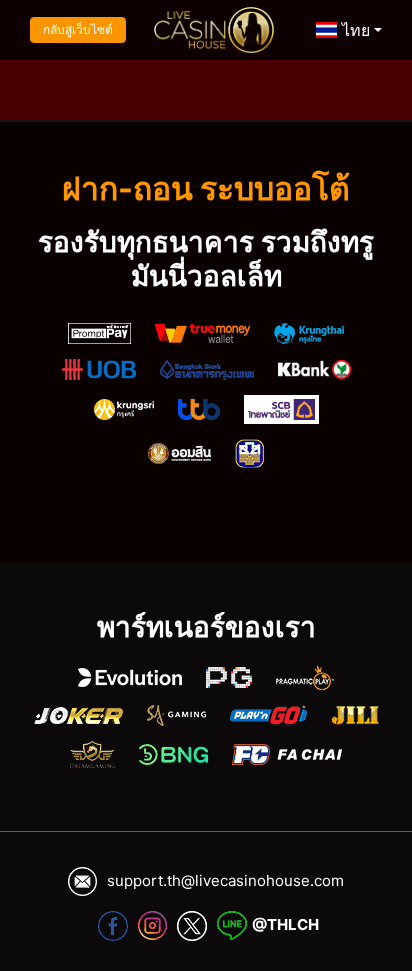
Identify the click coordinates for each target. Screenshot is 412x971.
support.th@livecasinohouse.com (225, 880)
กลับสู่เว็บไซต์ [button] (78, 29)
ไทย (353, 30)
